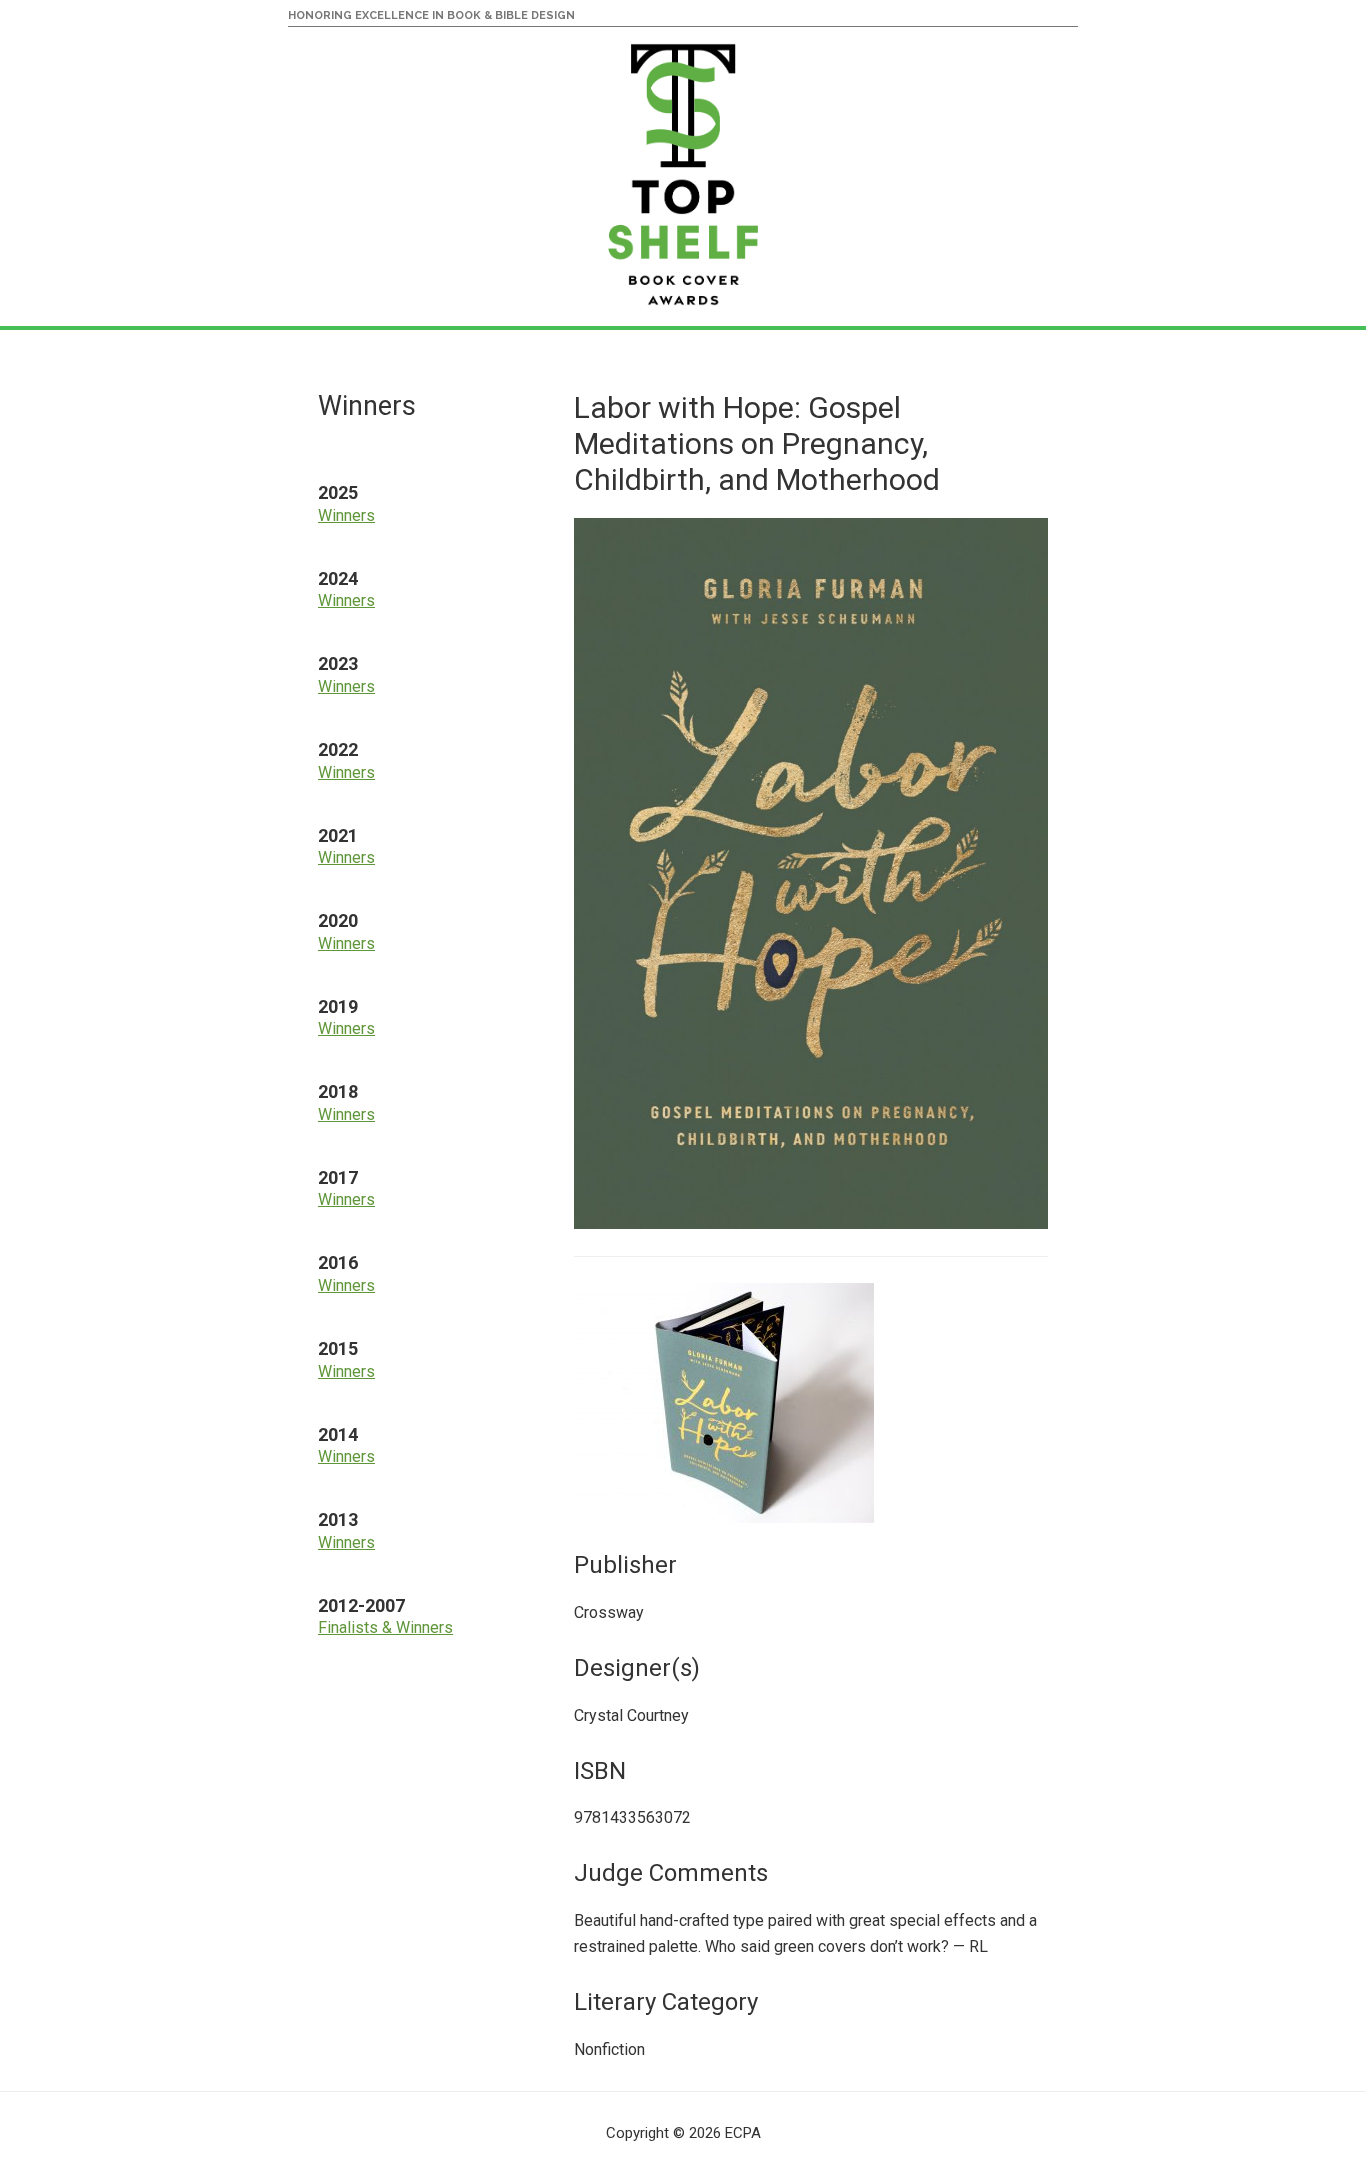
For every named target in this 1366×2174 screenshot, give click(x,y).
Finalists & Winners (385, 1627)
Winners (346, 515)
